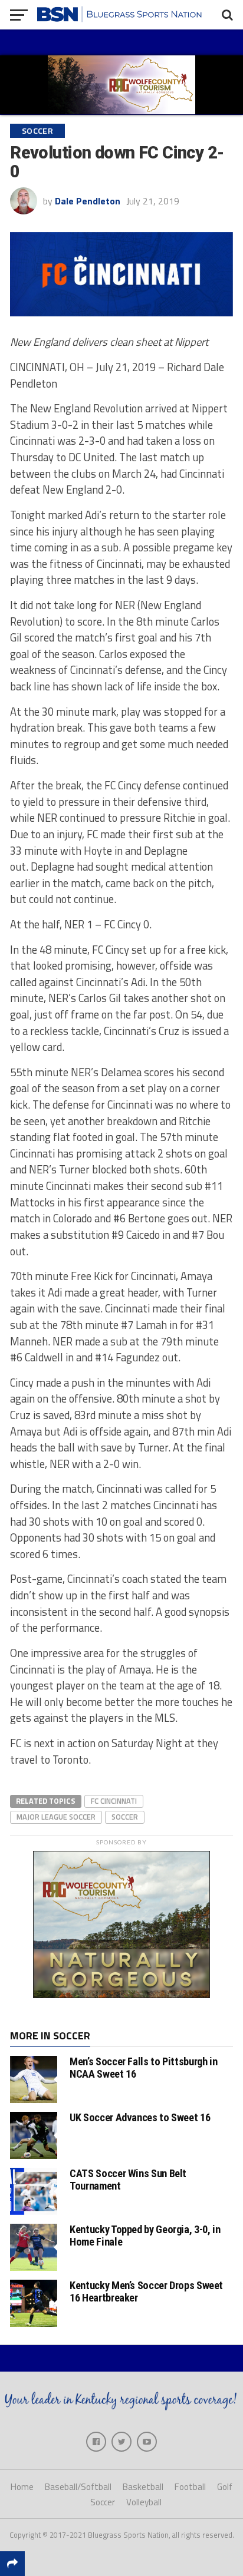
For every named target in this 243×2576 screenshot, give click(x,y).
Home (22, 2487)
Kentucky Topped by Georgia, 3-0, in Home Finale (145, 2235)
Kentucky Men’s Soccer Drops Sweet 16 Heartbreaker (146, 2291)
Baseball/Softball (78, 2487)
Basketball (143, 2487)
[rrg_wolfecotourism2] (121, 1995)
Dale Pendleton (88, 201)
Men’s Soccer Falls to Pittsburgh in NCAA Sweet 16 (143, 2067)
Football (190, 2487)
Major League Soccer (56, 1817)
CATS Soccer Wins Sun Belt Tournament (128, 2179)
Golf (225, 2487)
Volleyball (144, 2502)
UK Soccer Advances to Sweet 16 (140, 2117)
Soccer (125, 1817)
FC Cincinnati (114, 1801)
